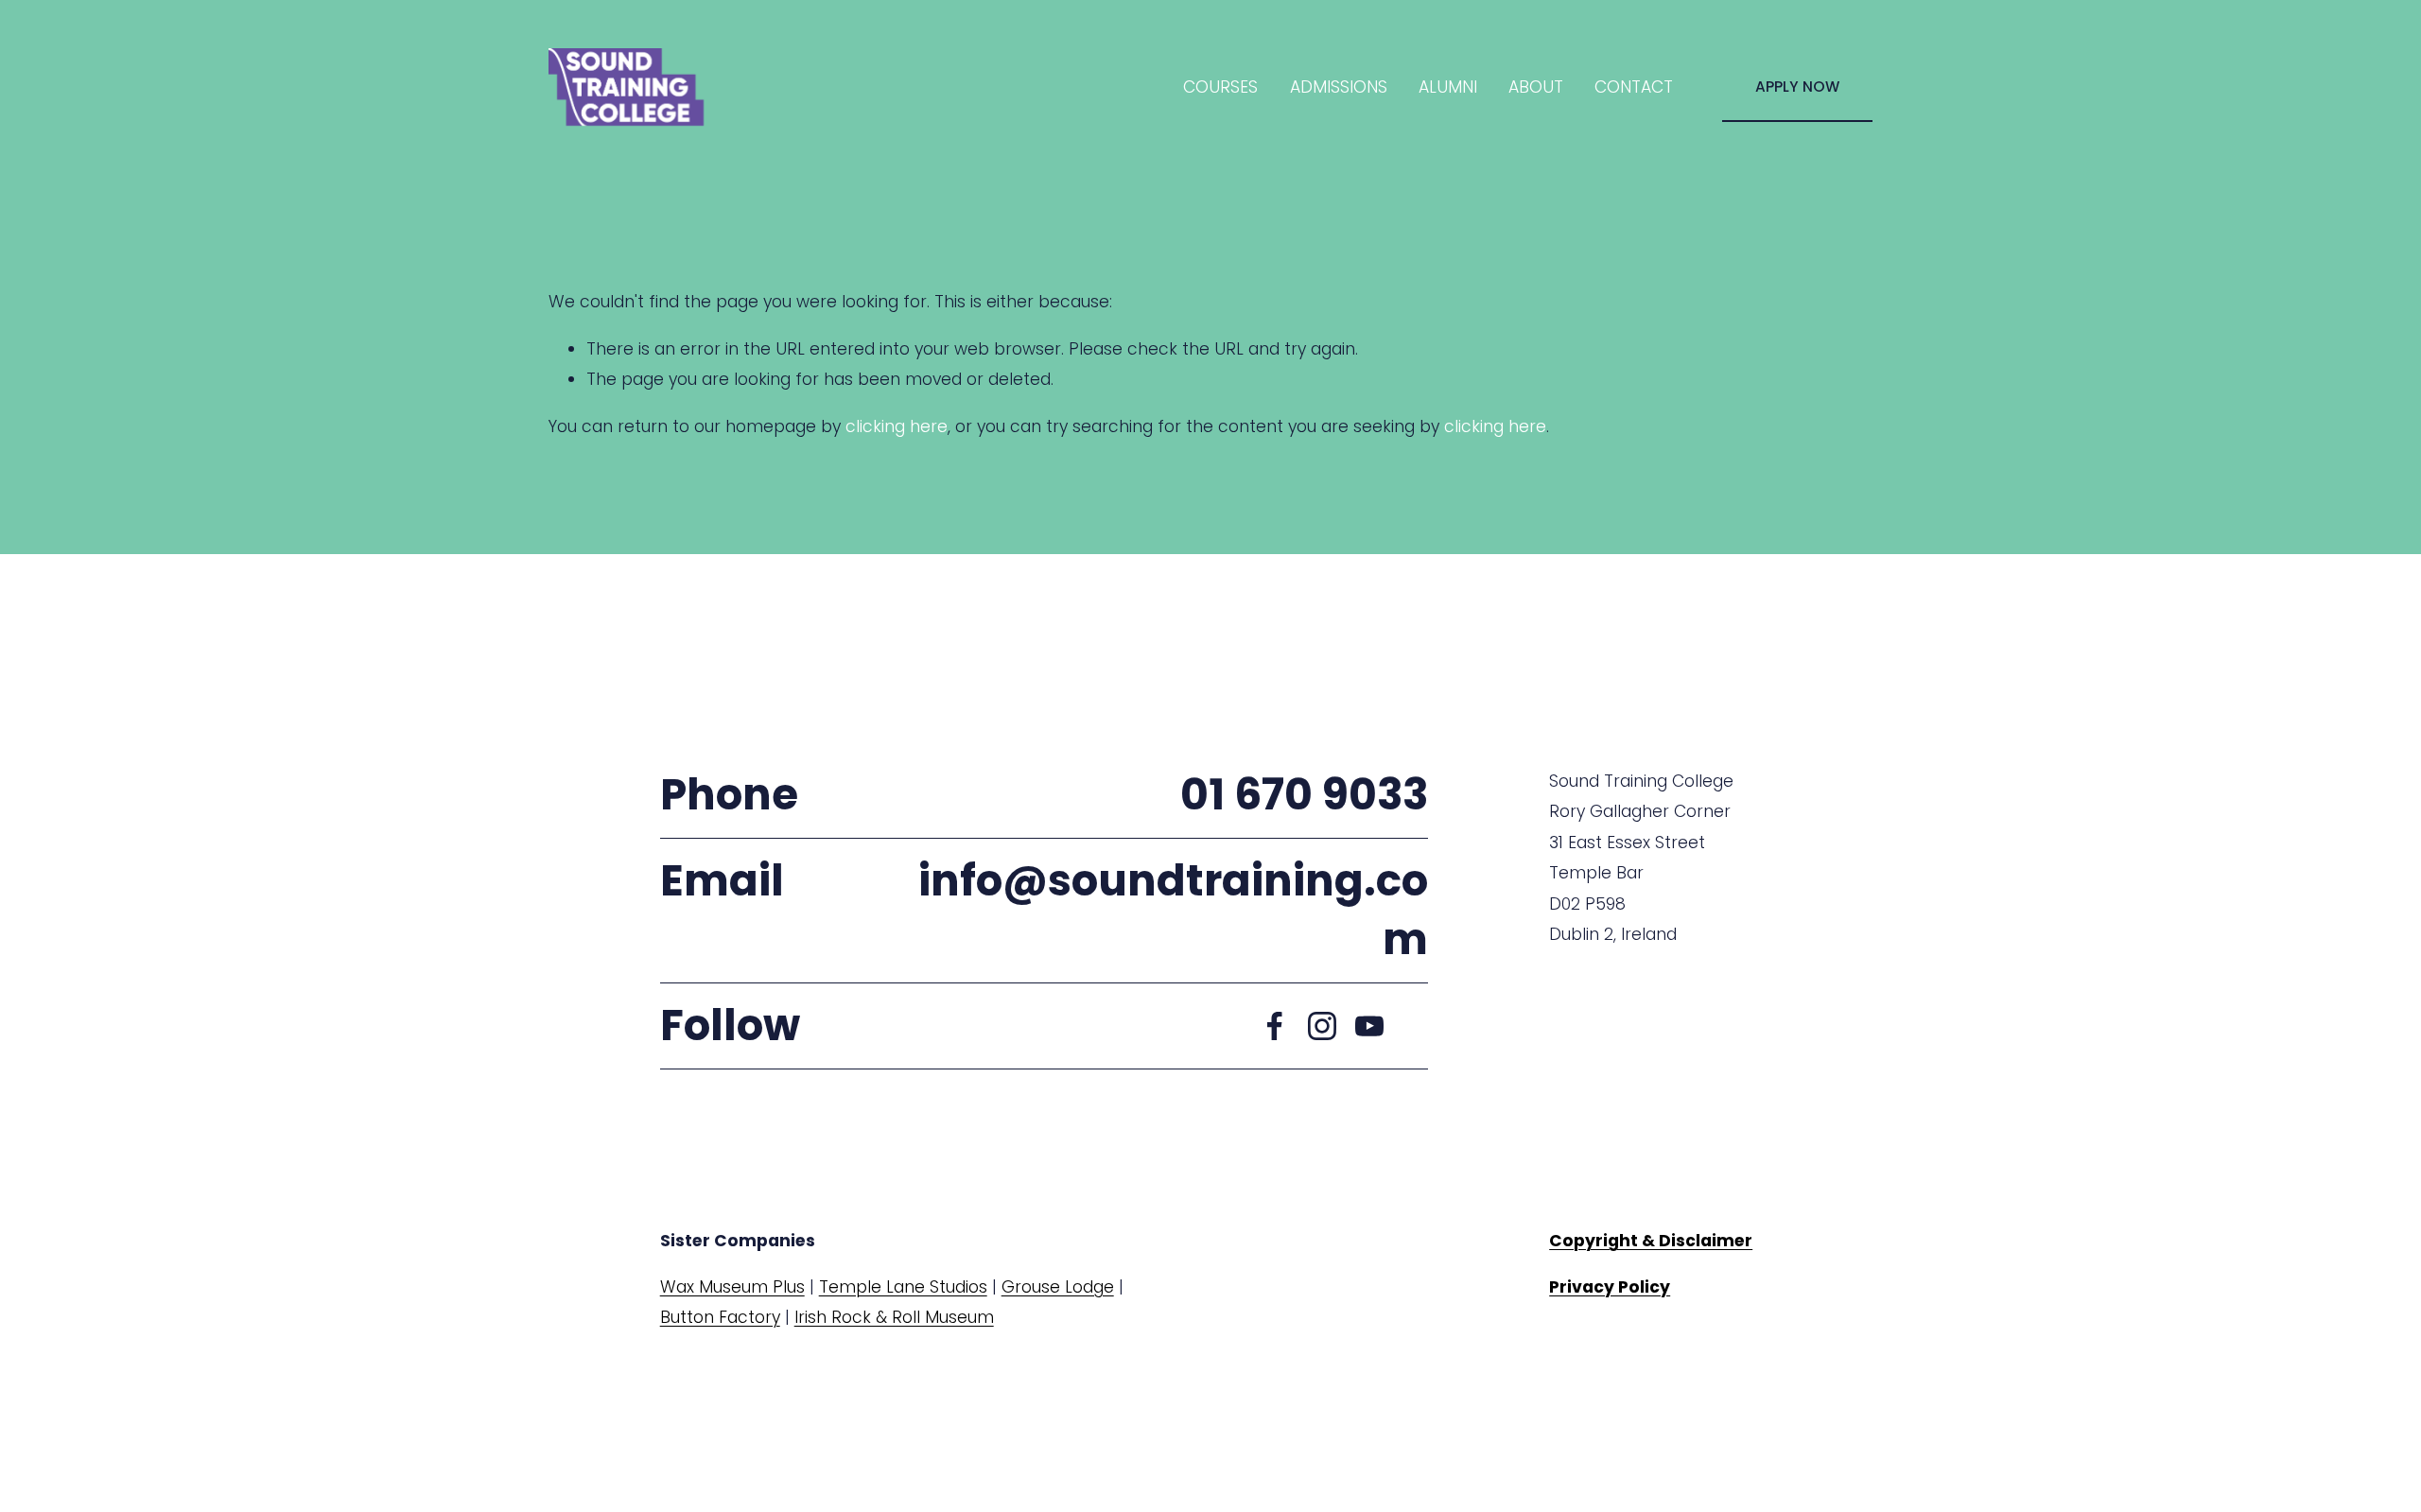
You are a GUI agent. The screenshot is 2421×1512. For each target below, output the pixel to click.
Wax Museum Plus (732, 1287)
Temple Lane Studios (903, 1287)
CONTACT (1634, 87)
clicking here (897, 426)
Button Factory (720, 1317)
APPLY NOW (1797, 87)
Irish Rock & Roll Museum (894, 1317)
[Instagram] (1322, 1026)
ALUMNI (1448, 87)
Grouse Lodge (1058, 1287)
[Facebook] (1275, 1026)
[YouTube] (1369, 1026)
